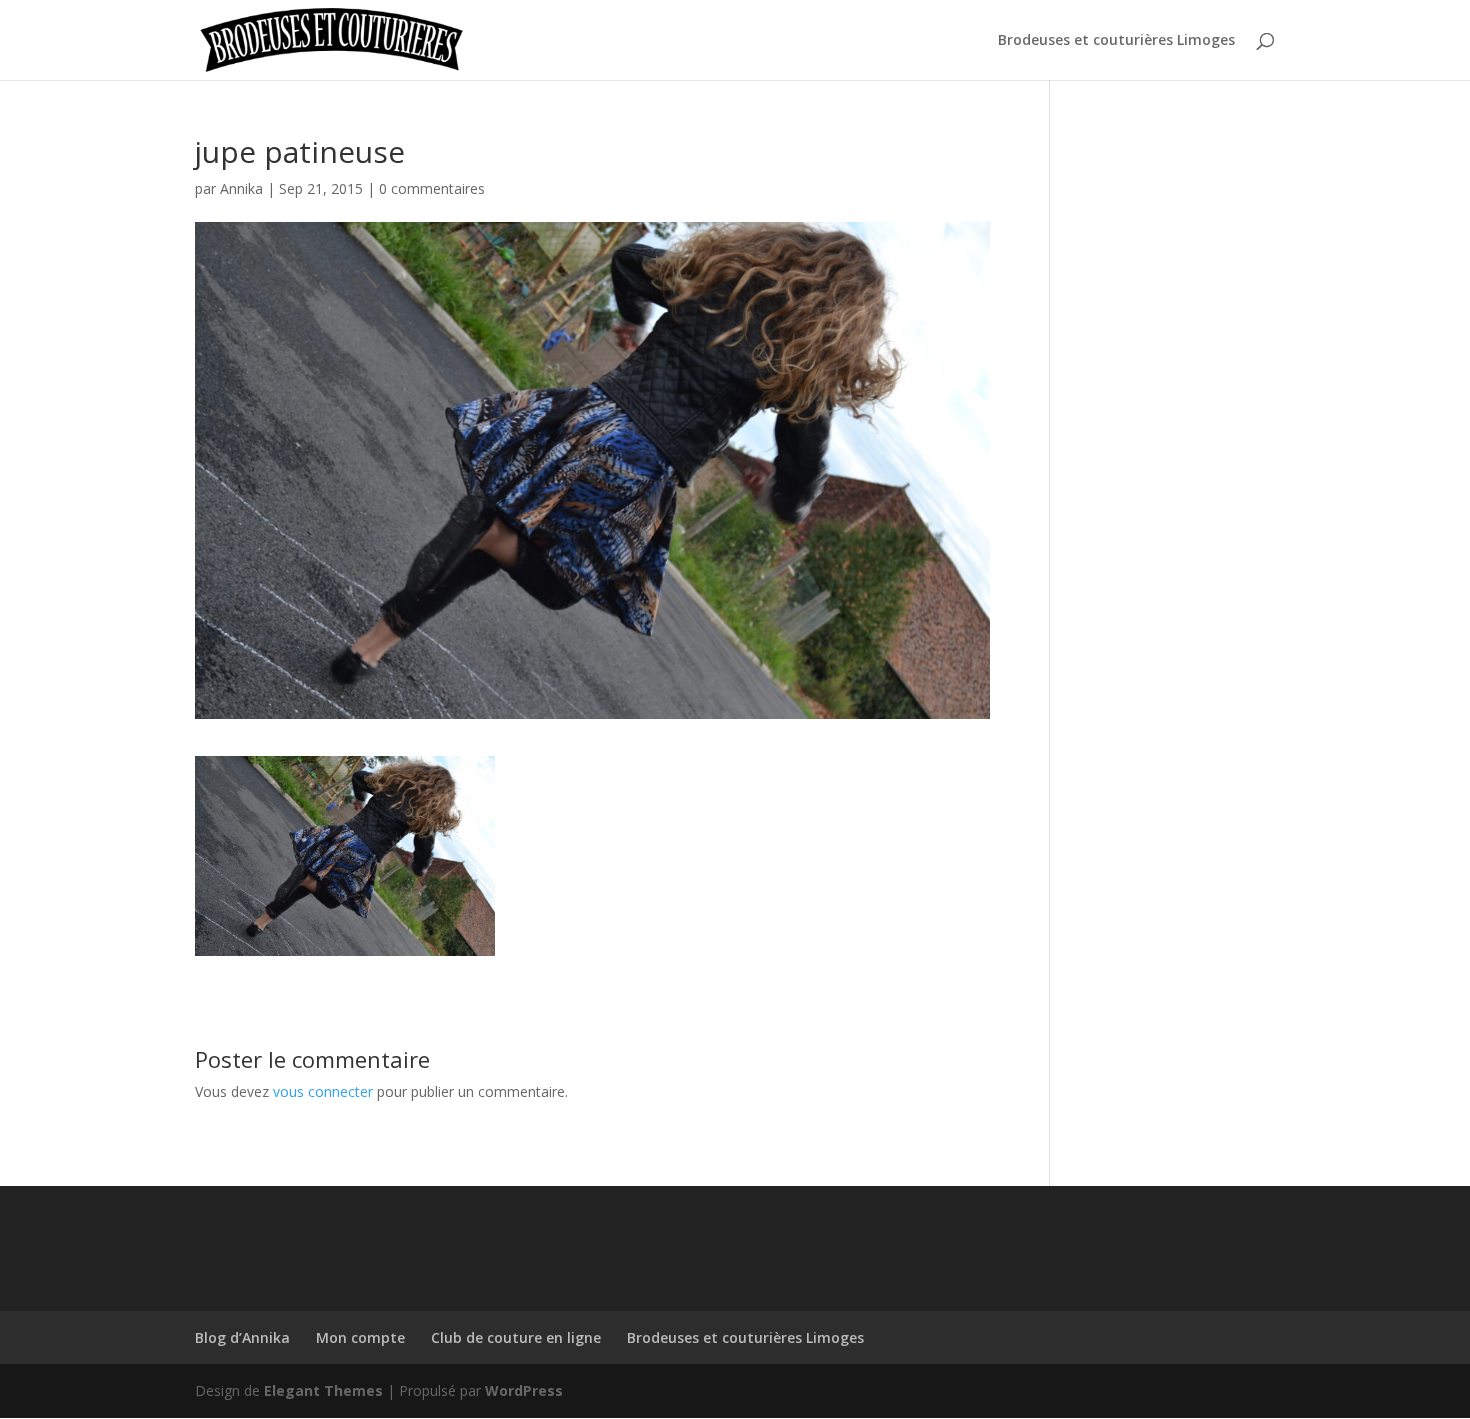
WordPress (524, 1390)
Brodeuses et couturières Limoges (1116, 41)
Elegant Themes (323, 1390)
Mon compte (360, 1337)
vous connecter (323, 1091)
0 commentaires (432, 188)
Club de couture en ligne (516, 1337)
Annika (241, 188)
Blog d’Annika (242, 1337)
